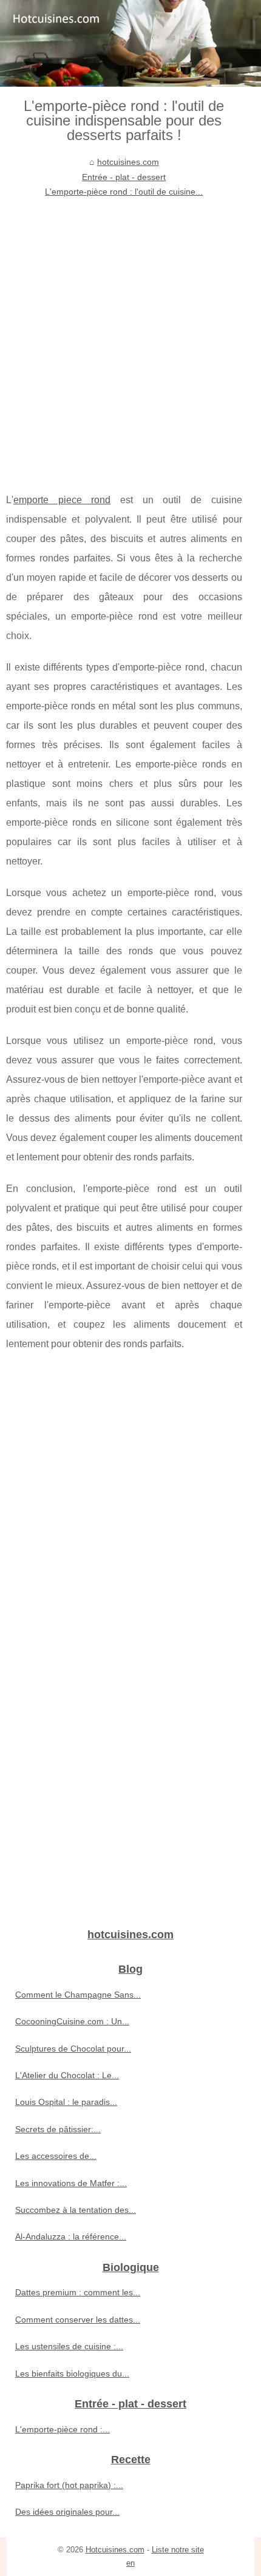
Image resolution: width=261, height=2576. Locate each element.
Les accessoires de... (56, 2156)
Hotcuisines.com (115, 2550)
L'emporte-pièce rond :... (63, 2429)
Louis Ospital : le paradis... (66, 2102)
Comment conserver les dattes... (78, 2320)
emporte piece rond (62, 500)
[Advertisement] (130, 336)
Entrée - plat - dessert (124, 177)
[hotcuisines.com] (130, 43)
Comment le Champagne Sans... (78, 1995)
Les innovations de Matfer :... (71, 2183)
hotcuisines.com (128, 162)
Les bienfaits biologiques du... (72, 2374)
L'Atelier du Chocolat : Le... (67, 2075)
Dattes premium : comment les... (78, 2292)
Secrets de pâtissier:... (58, 2129)
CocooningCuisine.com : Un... (72, 2021)
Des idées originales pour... (67, 2512)
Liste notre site (178, 2550)
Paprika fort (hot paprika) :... (69, 2485)
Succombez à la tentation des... (76, 2210)
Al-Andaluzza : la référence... (71, 2236)
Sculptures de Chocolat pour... (73, 2049)
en (130, 2563)
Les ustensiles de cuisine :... (69, 2346)
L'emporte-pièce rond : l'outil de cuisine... (124, 192)
